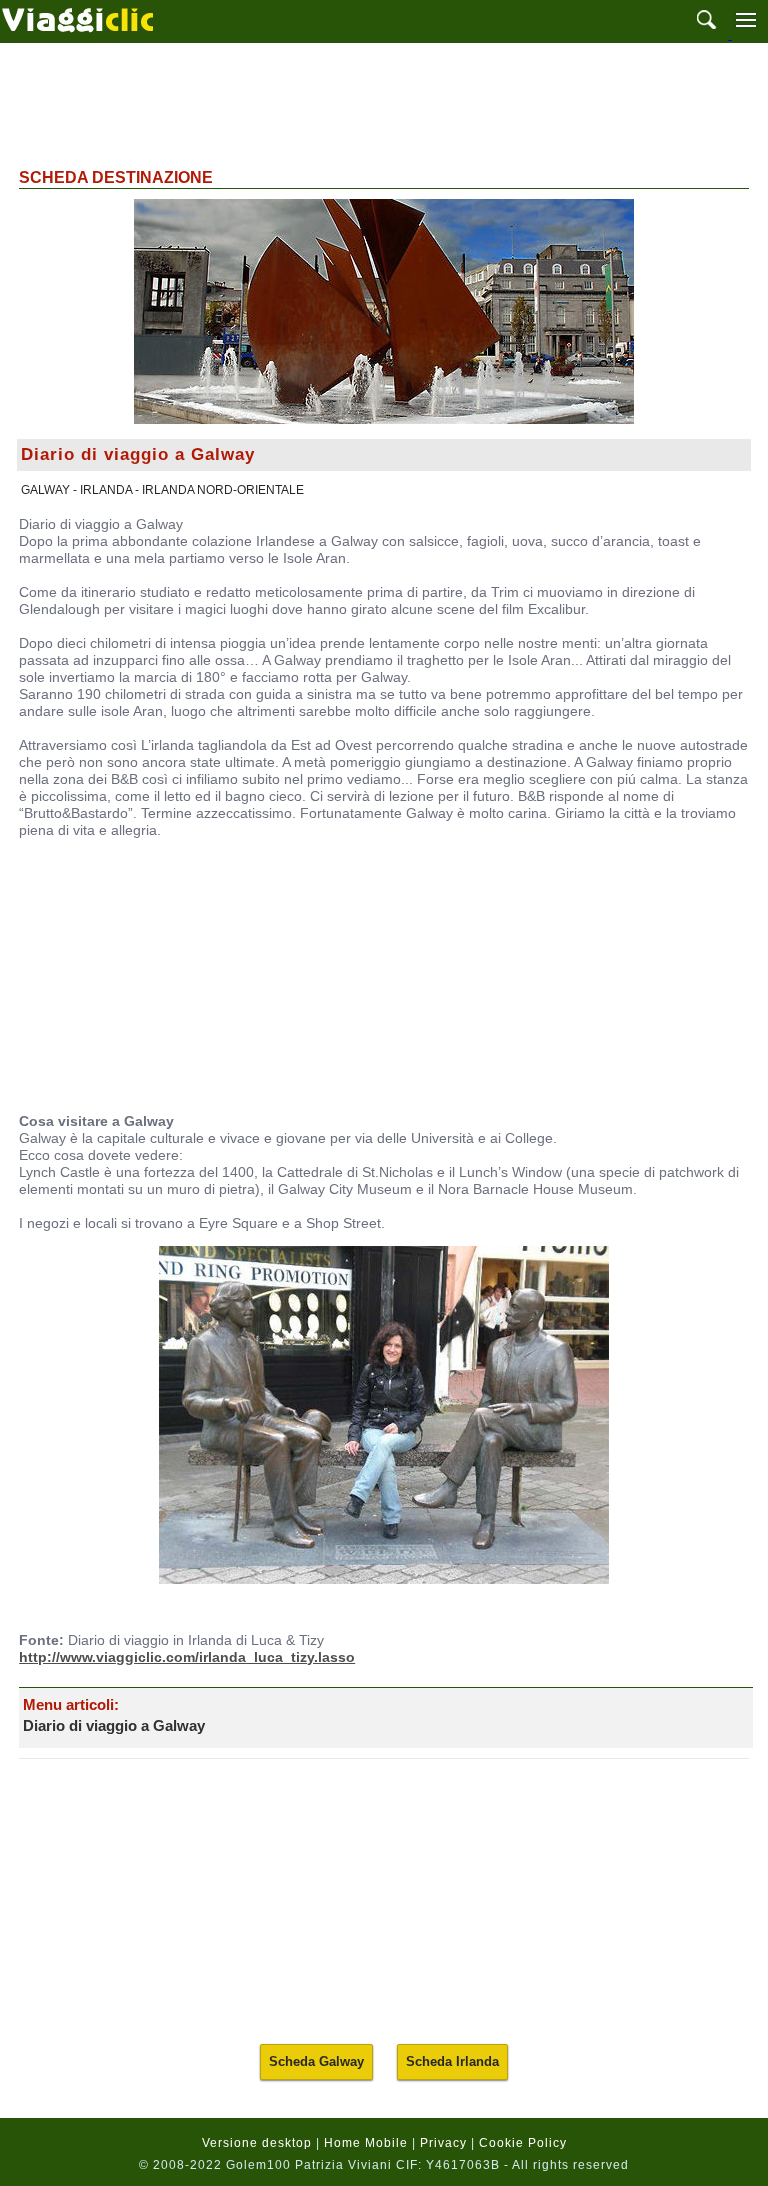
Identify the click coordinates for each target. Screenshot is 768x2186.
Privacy (443, 2143)
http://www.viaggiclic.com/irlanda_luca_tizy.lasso (187, 1657)
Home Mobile (366, 2143)
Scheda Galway (316, 2061)
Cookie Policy (523, 2143)
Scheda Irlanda (452, 2061)
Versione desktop (257, 2143)
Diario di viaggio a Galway (114, 1725)
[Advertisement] (384, 103)
